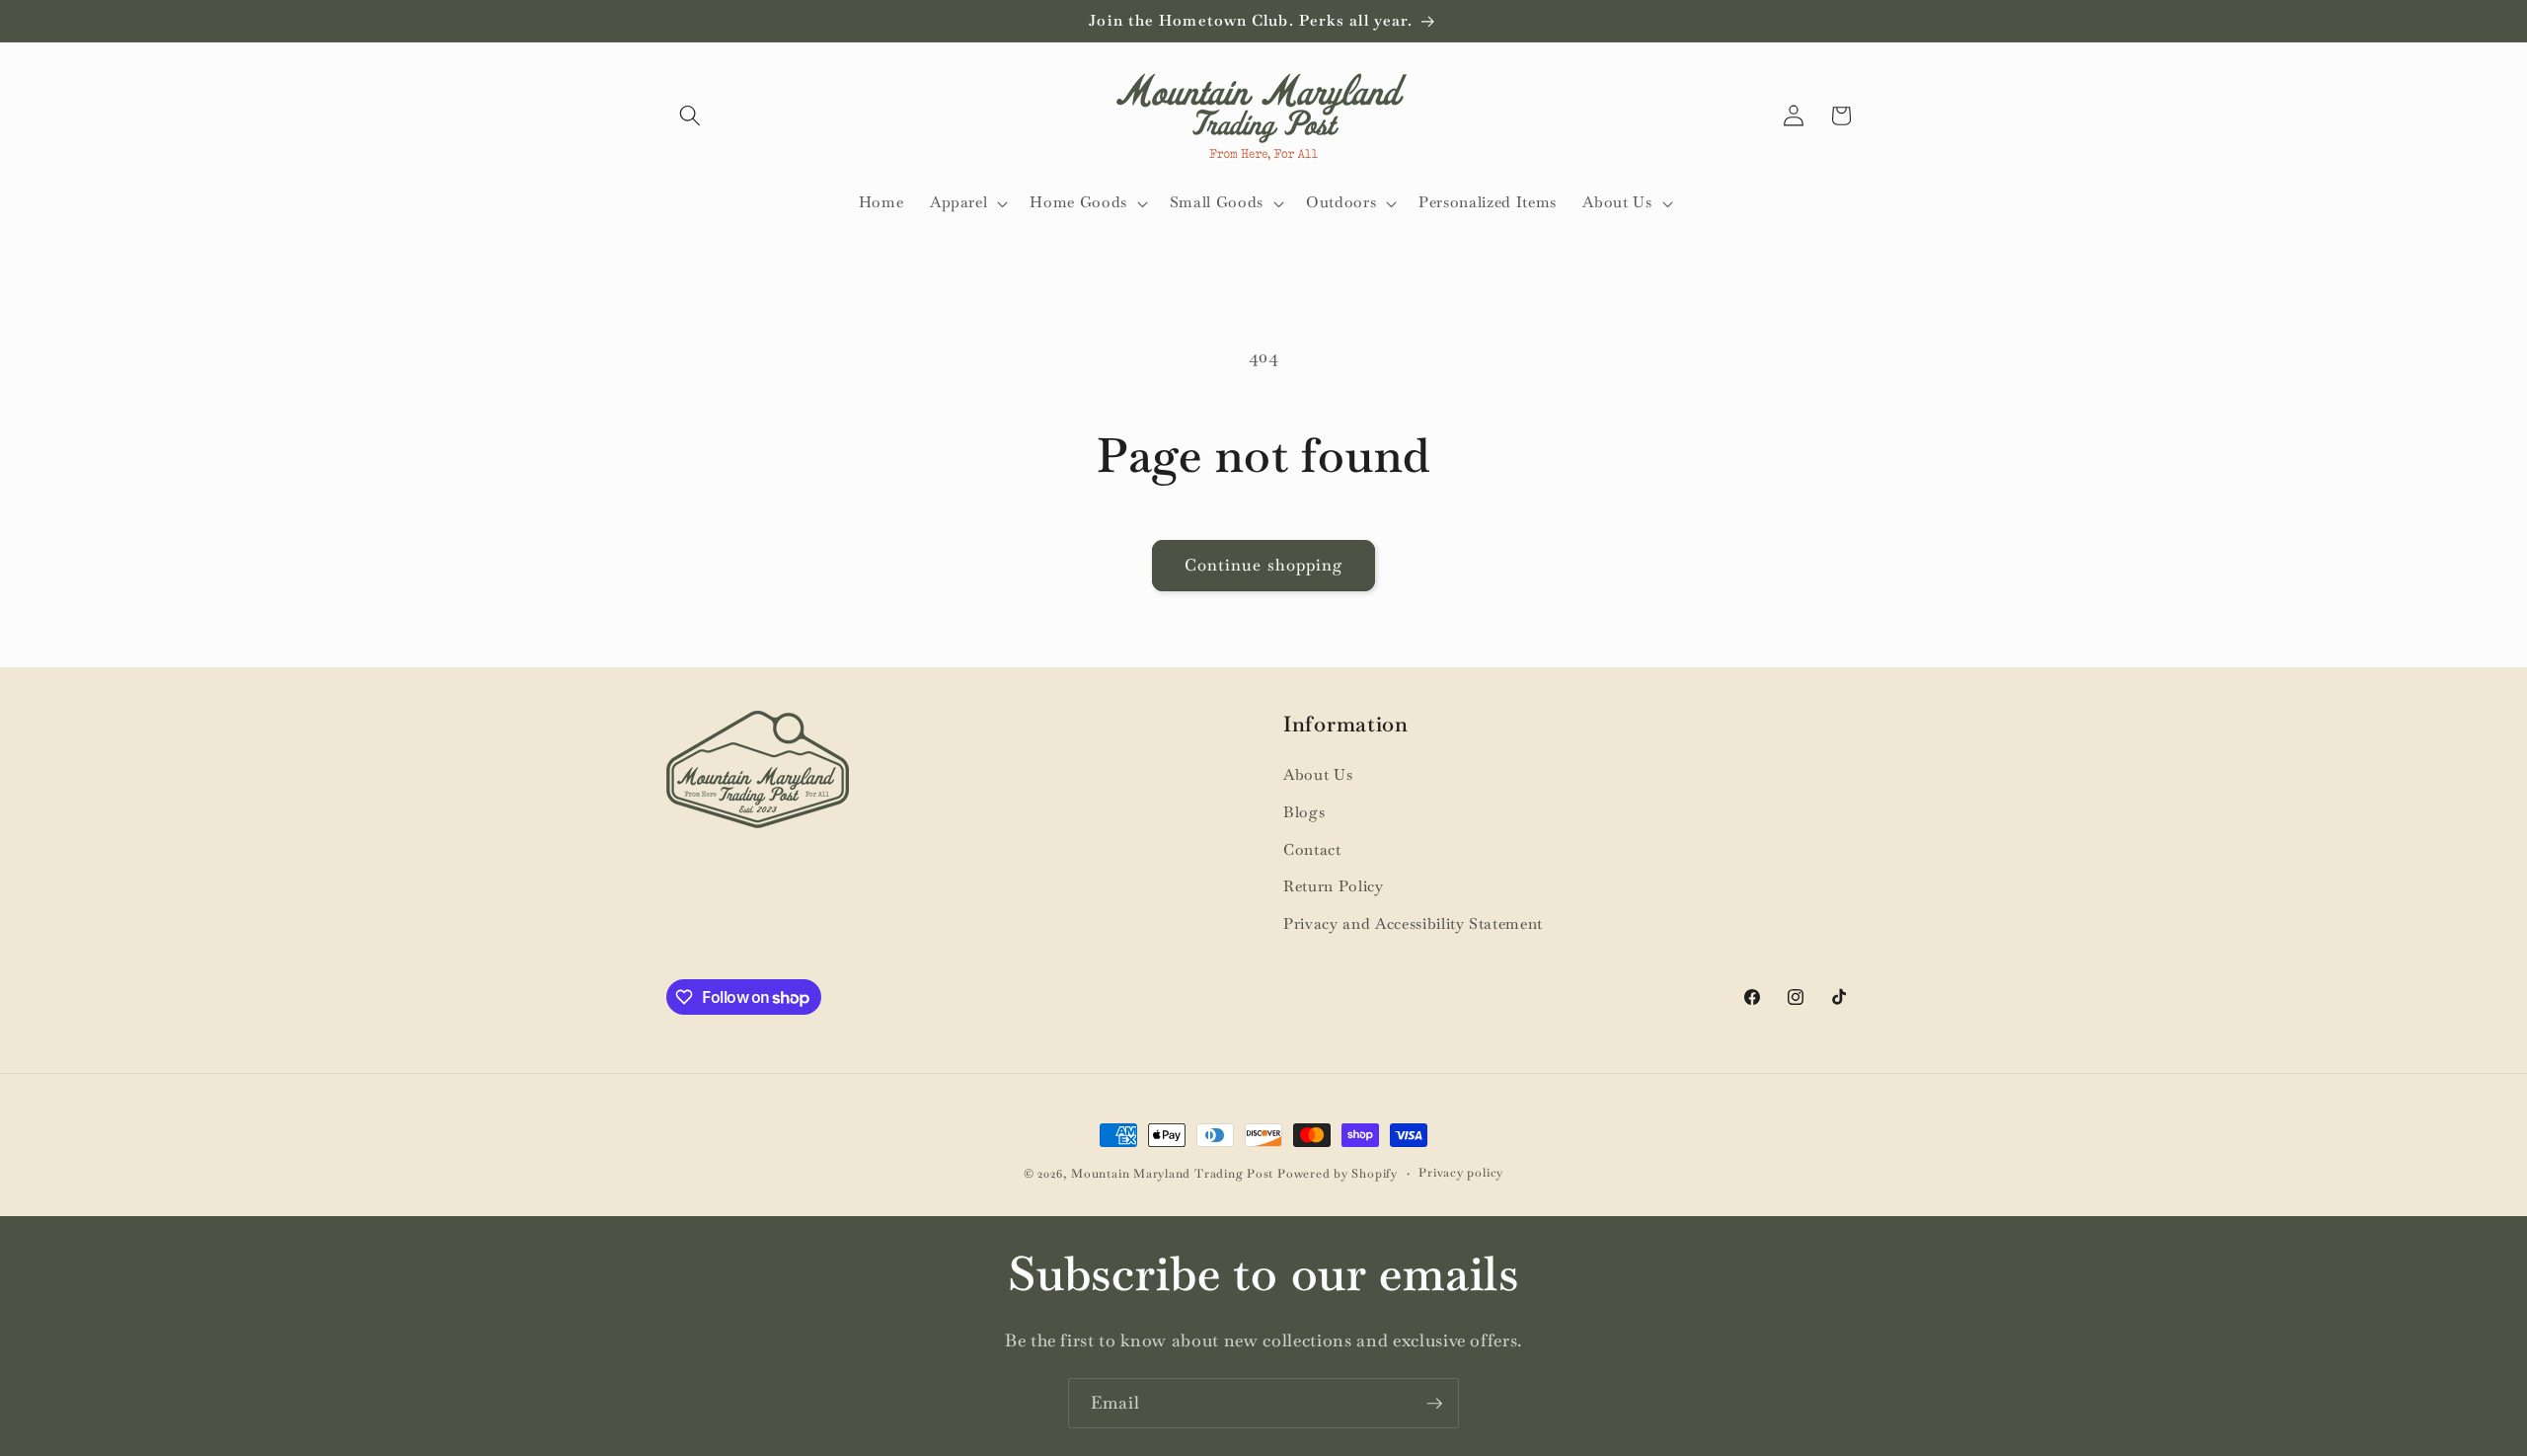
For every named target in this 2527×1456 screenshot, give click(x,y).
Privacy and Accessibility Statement (1413, 924)
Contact (1312, 850)
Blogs (1304, 812)
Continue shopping (1264, 565)
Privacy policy (1461, 1173)
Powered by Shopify (1338, 1174)
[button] (690, 115)
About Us (1318, 775)
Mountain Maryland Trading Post (1172, 1174)
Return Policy (1334, 886)
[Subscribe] (1434, 1404)
